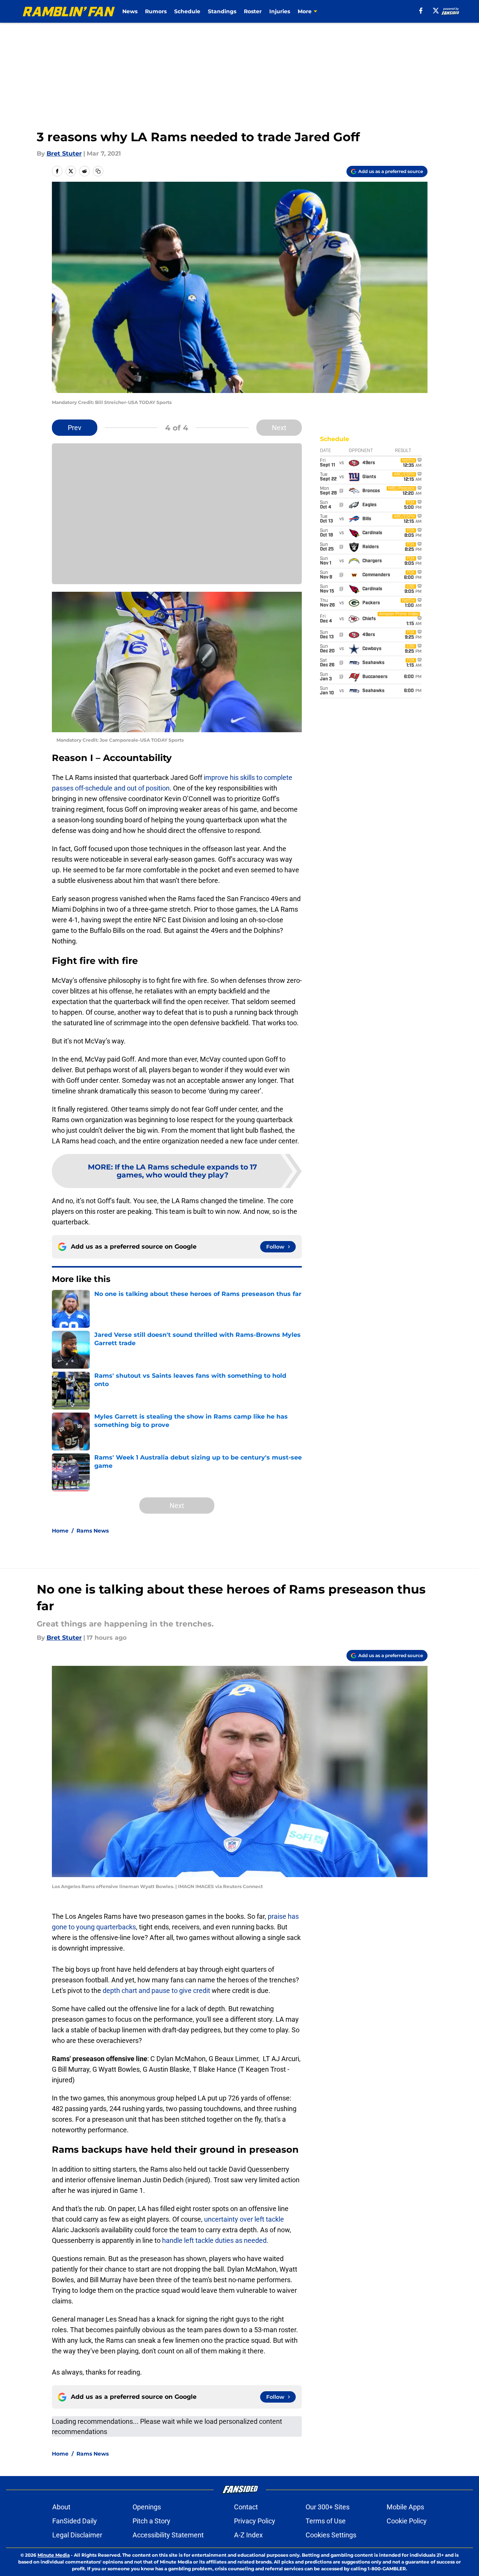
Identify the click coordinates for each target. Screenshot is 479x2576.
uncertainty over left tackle (244, 2219)
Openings (147, 2507)
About (61, 2507)
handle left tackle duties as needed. (215, 2240)
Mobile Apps (405, 2507)
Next (279, 428)
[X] (436, 11)
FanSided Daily (75, 2521)
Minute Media (54, 2555)
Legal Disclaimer (77, 2535)
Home (60, 1531)
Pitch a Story (151, 2521)
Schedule (187, 11)
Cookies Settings (331, 2535)
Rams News (93, 1531)
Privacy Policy (255, 2521)
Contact (246, 2507)
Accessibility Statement (168, 2535)
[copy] (98, 171)
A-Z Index (248, 2535)
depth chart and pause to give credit (156, 1990)
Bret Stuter (64, 154)
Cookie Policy (407, 2521)
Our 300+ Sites (328, 2507)
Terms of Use (326, 2521)
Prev (75, 428)
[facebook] (421, 11)
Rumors (156, 11)
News (130, 11)
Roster (253, 11)
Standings (222, 11)
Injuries (280, 11)
